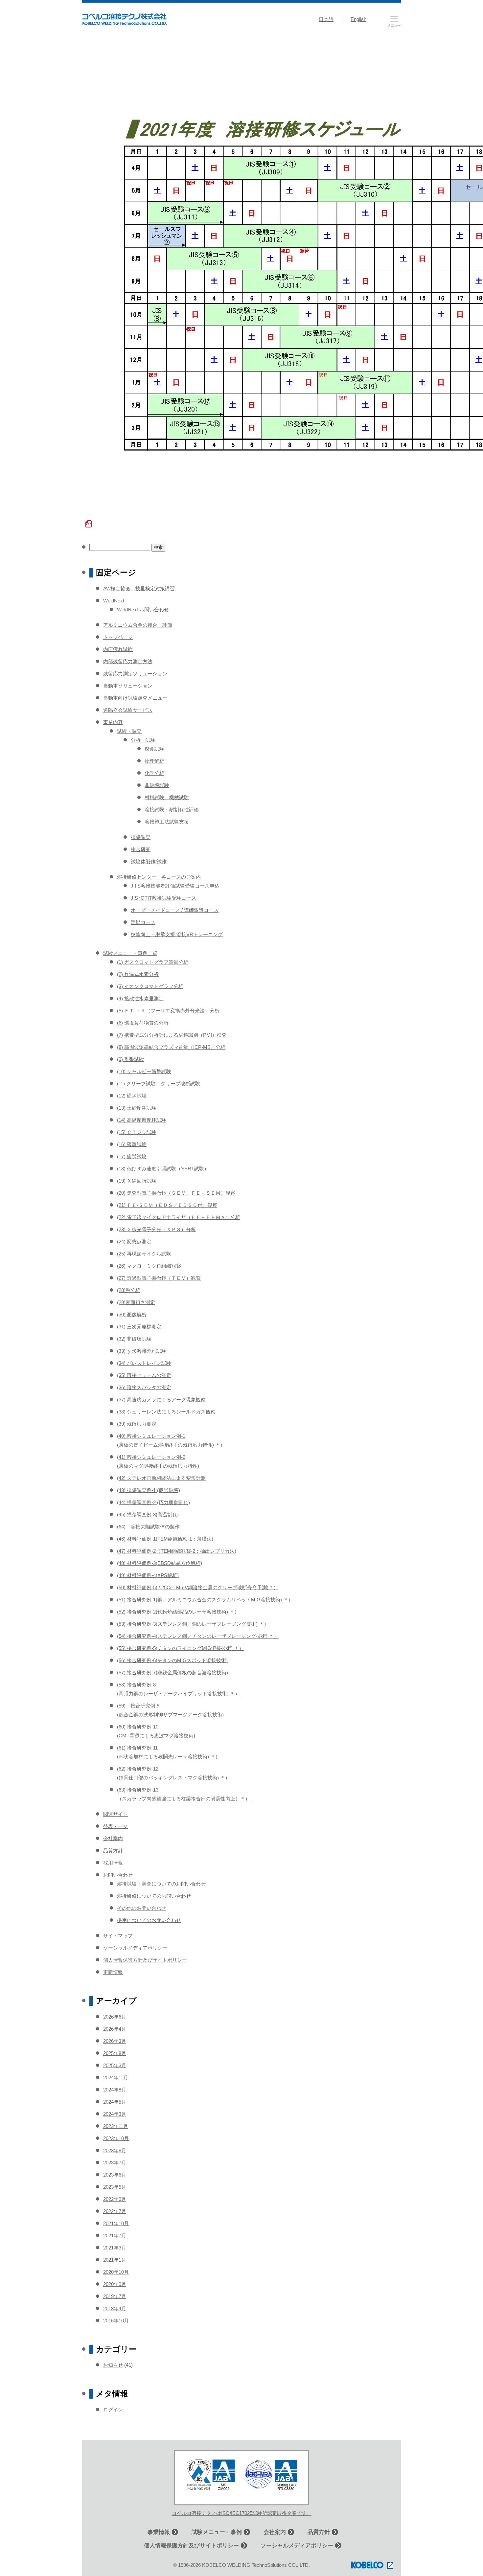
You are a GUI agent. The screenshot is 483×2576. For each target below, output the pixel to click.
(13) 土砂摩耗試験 (137, 1108)
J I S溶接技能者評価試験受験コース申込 (175, 886)
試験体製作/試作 (149, 861)
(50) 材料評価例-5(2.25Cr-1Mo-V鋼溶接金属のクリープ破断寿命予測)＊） (198, 1587)
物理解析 (154, 761)
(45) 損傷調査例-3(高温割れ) (148, 1514)
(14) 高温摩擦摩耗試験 (142, 1120)
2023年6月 (115, 2175)
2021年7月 (115, 2236)
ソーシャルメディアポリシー (135, 1948)
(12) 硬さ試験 (132, 1096)
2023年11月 (116, 2126)
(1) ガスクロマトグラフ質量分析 (153, 962)
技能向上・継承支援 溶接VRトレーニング (177, 934)
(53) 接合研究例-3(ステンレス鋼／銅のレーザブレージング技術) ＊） (193, 1624)
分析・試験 (143, 740)
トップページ (118, 637)
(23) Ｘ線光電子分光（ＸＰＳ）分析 (156, 1229)
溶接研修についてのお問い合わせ (154, 1896)
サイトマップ (118, 1936)
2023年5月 (115, 2187)
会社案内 (113, 1838)
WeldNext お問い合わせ (143, 610)
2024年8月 (115, 2090)
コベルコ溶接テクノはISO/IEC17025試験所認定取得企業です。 (242, 2513)
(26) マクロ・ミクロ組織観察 (149, 1266)
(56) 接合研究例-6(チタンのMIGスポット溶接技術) (172, 1660)
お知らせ (113, 2365)
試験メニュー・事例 (217, 2532)
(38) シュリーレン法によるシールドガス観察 (166, 1412)
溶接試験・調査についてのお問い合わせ (161, 1884)
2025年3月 (115, 2065)
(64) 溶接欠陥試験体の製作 (148, 1527)
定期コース (143, 922)
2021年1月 (115, 2260)
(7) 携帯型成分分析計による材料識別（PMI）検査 (172, 1035)
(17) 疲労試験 (132, 1156)
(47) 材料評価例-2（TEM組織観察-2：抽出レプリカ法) (177, 1551)
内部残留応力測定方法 (128, 661)
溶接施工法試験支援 (167, 822)
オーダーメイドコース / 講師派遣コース (175, 910)
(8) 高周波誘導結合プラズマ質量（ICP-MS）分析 (171, 1047)
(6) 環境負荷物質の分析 (143, 1023)
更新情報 (113, 1972)
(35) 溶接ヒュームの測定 (144, 1375)
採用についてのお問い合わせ (149, 1920)
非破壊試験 (157, 785)
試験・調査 (129, 731)
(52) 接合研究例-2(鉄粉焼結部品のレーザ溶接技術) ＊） (178, 1612)
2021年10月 (116, 2223)
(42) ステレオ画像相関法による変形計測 (161, 1478)
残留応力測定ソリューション (135, 674)
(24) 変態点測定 (134, 1242)
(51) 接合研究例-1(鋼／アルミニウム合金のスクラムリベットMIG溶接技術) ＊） (205, 1600)
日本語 (326, 19)
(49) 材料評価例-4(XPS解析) (148, 1575)
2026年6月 (115, 2017)
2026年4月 (115, 2029)
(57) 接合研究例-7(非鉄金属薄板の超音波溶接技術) (172, 1672)
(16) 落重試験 (132, 1144)
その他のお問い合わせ (142, 1908)
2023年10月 (116, 2138)
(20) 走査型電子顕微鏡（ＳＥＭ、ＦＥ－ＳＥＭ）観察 (176, 1193)
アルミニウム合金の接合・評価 (138, 625)
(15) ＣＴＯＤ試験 (137, 1132)
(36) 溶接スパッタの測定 (144, 1387)
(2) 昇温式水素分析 (138, 974)
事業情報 (159, 2532)
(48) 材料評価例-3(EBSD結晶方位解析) (160, 1563)
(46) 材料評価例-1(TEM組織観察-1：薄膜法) (165, 1539)
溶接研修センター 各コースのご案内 (159, 877)
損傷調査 (141, 837)
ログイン (113, 2410)
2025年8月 (115, 2053)
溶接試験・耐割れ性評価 (172, 810)
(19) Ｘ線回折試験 (137, 1181)
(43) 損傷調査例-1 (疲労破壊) (149, 1490)
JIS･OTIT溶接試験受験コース (163, 898)
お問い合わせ (118, 1875)
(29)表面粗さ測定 (136, 1302)
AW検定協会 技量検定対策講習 (139, 588)
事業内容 (113, 722)
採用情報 (113, 1863)
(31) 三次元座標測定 (139, 1327)
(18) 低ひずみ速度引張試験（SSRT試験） (163, 1169)
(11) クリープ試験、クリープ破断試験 (159, 1084)
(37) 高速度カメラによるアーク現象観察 (161, 1400)
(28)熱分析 (129, 1290)
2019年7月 (115, 2296)
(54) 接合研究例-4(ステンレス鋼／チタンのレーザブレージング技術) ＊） (198, 1636)
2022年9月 (115, 2199)
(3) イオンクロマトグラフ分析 (150, 986)
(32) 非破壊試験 (134, 1339)
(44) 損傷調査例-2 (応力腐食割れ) (153, 1502)
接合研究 (141, 849)
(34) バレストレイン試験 (144, 1363)
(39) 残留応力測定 (137, 1424)
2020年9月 (115, 2284)
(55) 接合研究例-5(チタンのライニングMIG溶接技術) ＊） (180, 1648)
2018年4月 (115, 2308)
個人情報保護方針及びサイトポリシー (145, 1960)
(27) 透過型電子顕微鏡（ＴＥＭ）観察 (159, 1278)
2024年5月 (115, 2102)
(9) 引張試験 (130, 1059)
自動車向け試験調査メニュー (135, 698)
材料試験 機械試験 (167, 797)
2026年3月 (115, 2041)
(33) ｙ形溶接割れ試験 (142, 1351)
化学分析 (154, 773)
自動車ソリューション (128, 686)
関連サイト (115, 1814)
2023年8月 (115, 2150)
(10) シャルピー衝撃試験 (144, 1071)
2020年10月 (116, 2272)
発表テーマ (115, 1826)
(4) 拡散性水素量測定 (140, 998)
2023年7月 (115, 2163)
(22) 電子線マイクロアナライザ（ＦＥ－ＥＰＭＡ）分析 (179, 1217)
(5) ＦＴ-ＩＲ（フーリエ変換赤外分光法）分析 (168, 1011)
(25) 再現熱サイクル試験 (144, 1254)
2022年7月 (115, 2211)
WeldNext (114, 601)
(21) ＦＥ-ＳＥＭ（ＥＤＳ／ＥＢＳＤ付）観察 (167, 1205)
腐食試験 (154, 749)
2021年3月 (115, 2248)
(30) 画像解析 (132, 1314)
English (358, 19)
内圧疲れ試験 (118, 649)
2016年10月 (116, 2321)
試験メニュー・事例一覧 (130, 953)
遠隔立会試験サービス (128, 710)
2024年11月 (116, 2078)
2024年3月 (115, 2114)
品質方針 (113, 1851)
